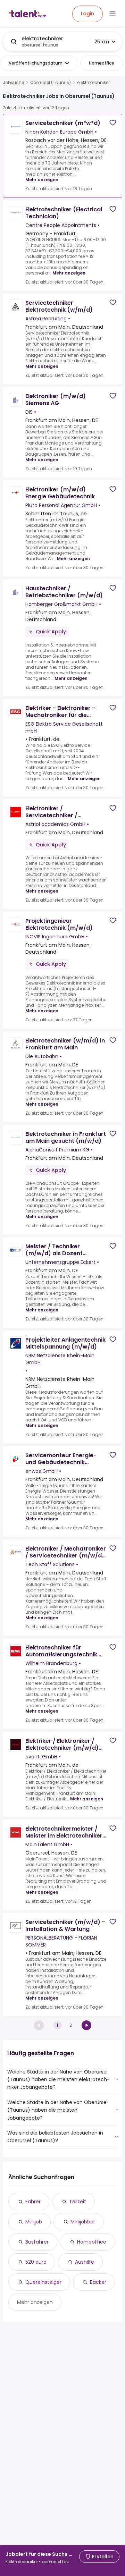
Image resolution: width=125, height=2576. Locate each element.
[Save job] (113, 123)
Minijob (34, 2222)
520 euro (36, 2262)
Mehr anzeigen (42, 180)
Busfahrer (37, 2242)
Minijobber (83, 2222)
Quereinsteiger (43, 2282)
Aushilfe (85, 2262)
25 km (102, 42)
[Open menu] (112, 14)
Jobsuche (13, 83)
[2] (86, 2025)
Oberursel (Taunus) (51, 83)
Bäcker (98, 2282)
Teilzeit (78, 2202)
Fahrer (33, 2202)
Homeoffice (92, 2242)
